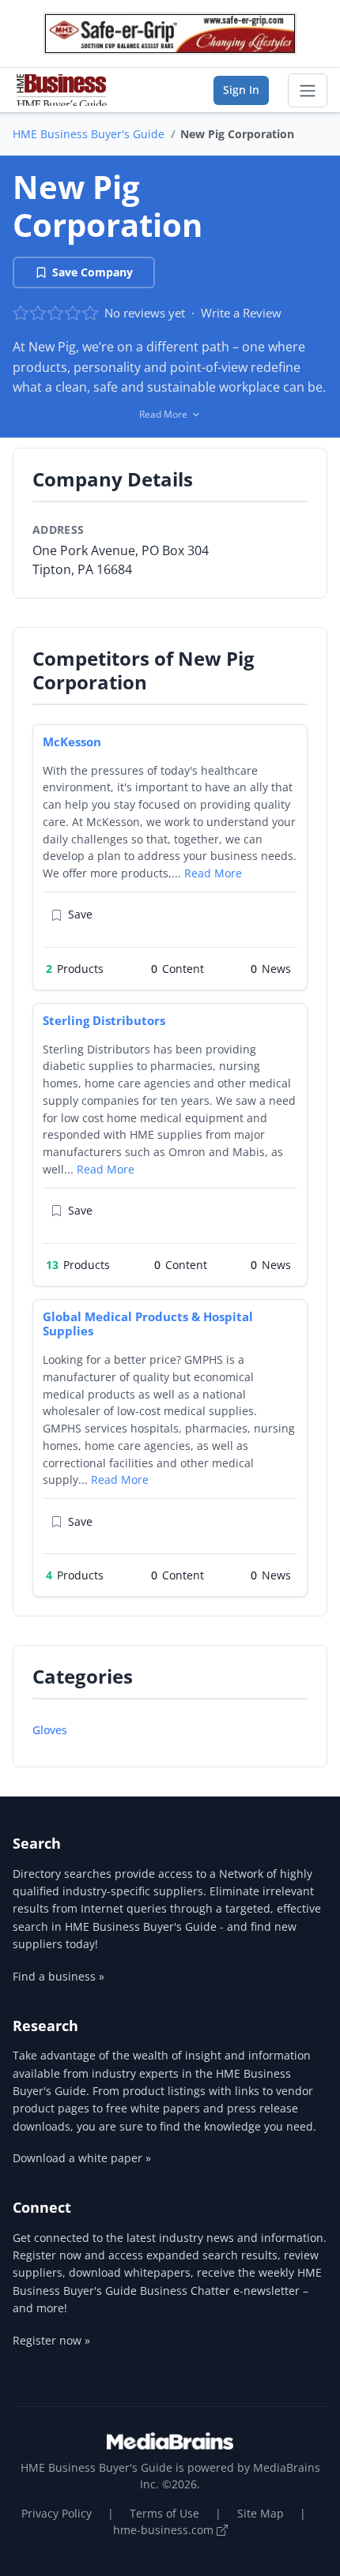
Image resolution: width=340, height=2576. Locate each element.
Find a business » (59, 1976)
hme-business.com (165, 2530)
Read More (213, 873)
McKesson (72, 742)
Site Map (261, 2513)
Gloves (50, 1730)
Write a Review (241, 313)
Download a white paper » (82, 2158)
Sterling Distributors (104, 1020)
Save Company (93, 272)
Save (80, 914)
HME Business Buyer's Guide (89, 134)
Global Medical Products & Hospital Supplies (148, 1324)
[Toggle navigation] (308, 91)
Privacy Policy (57, 2513)
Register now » (51, 2340)
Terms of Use (164, 2513)
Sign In (241, 90)
